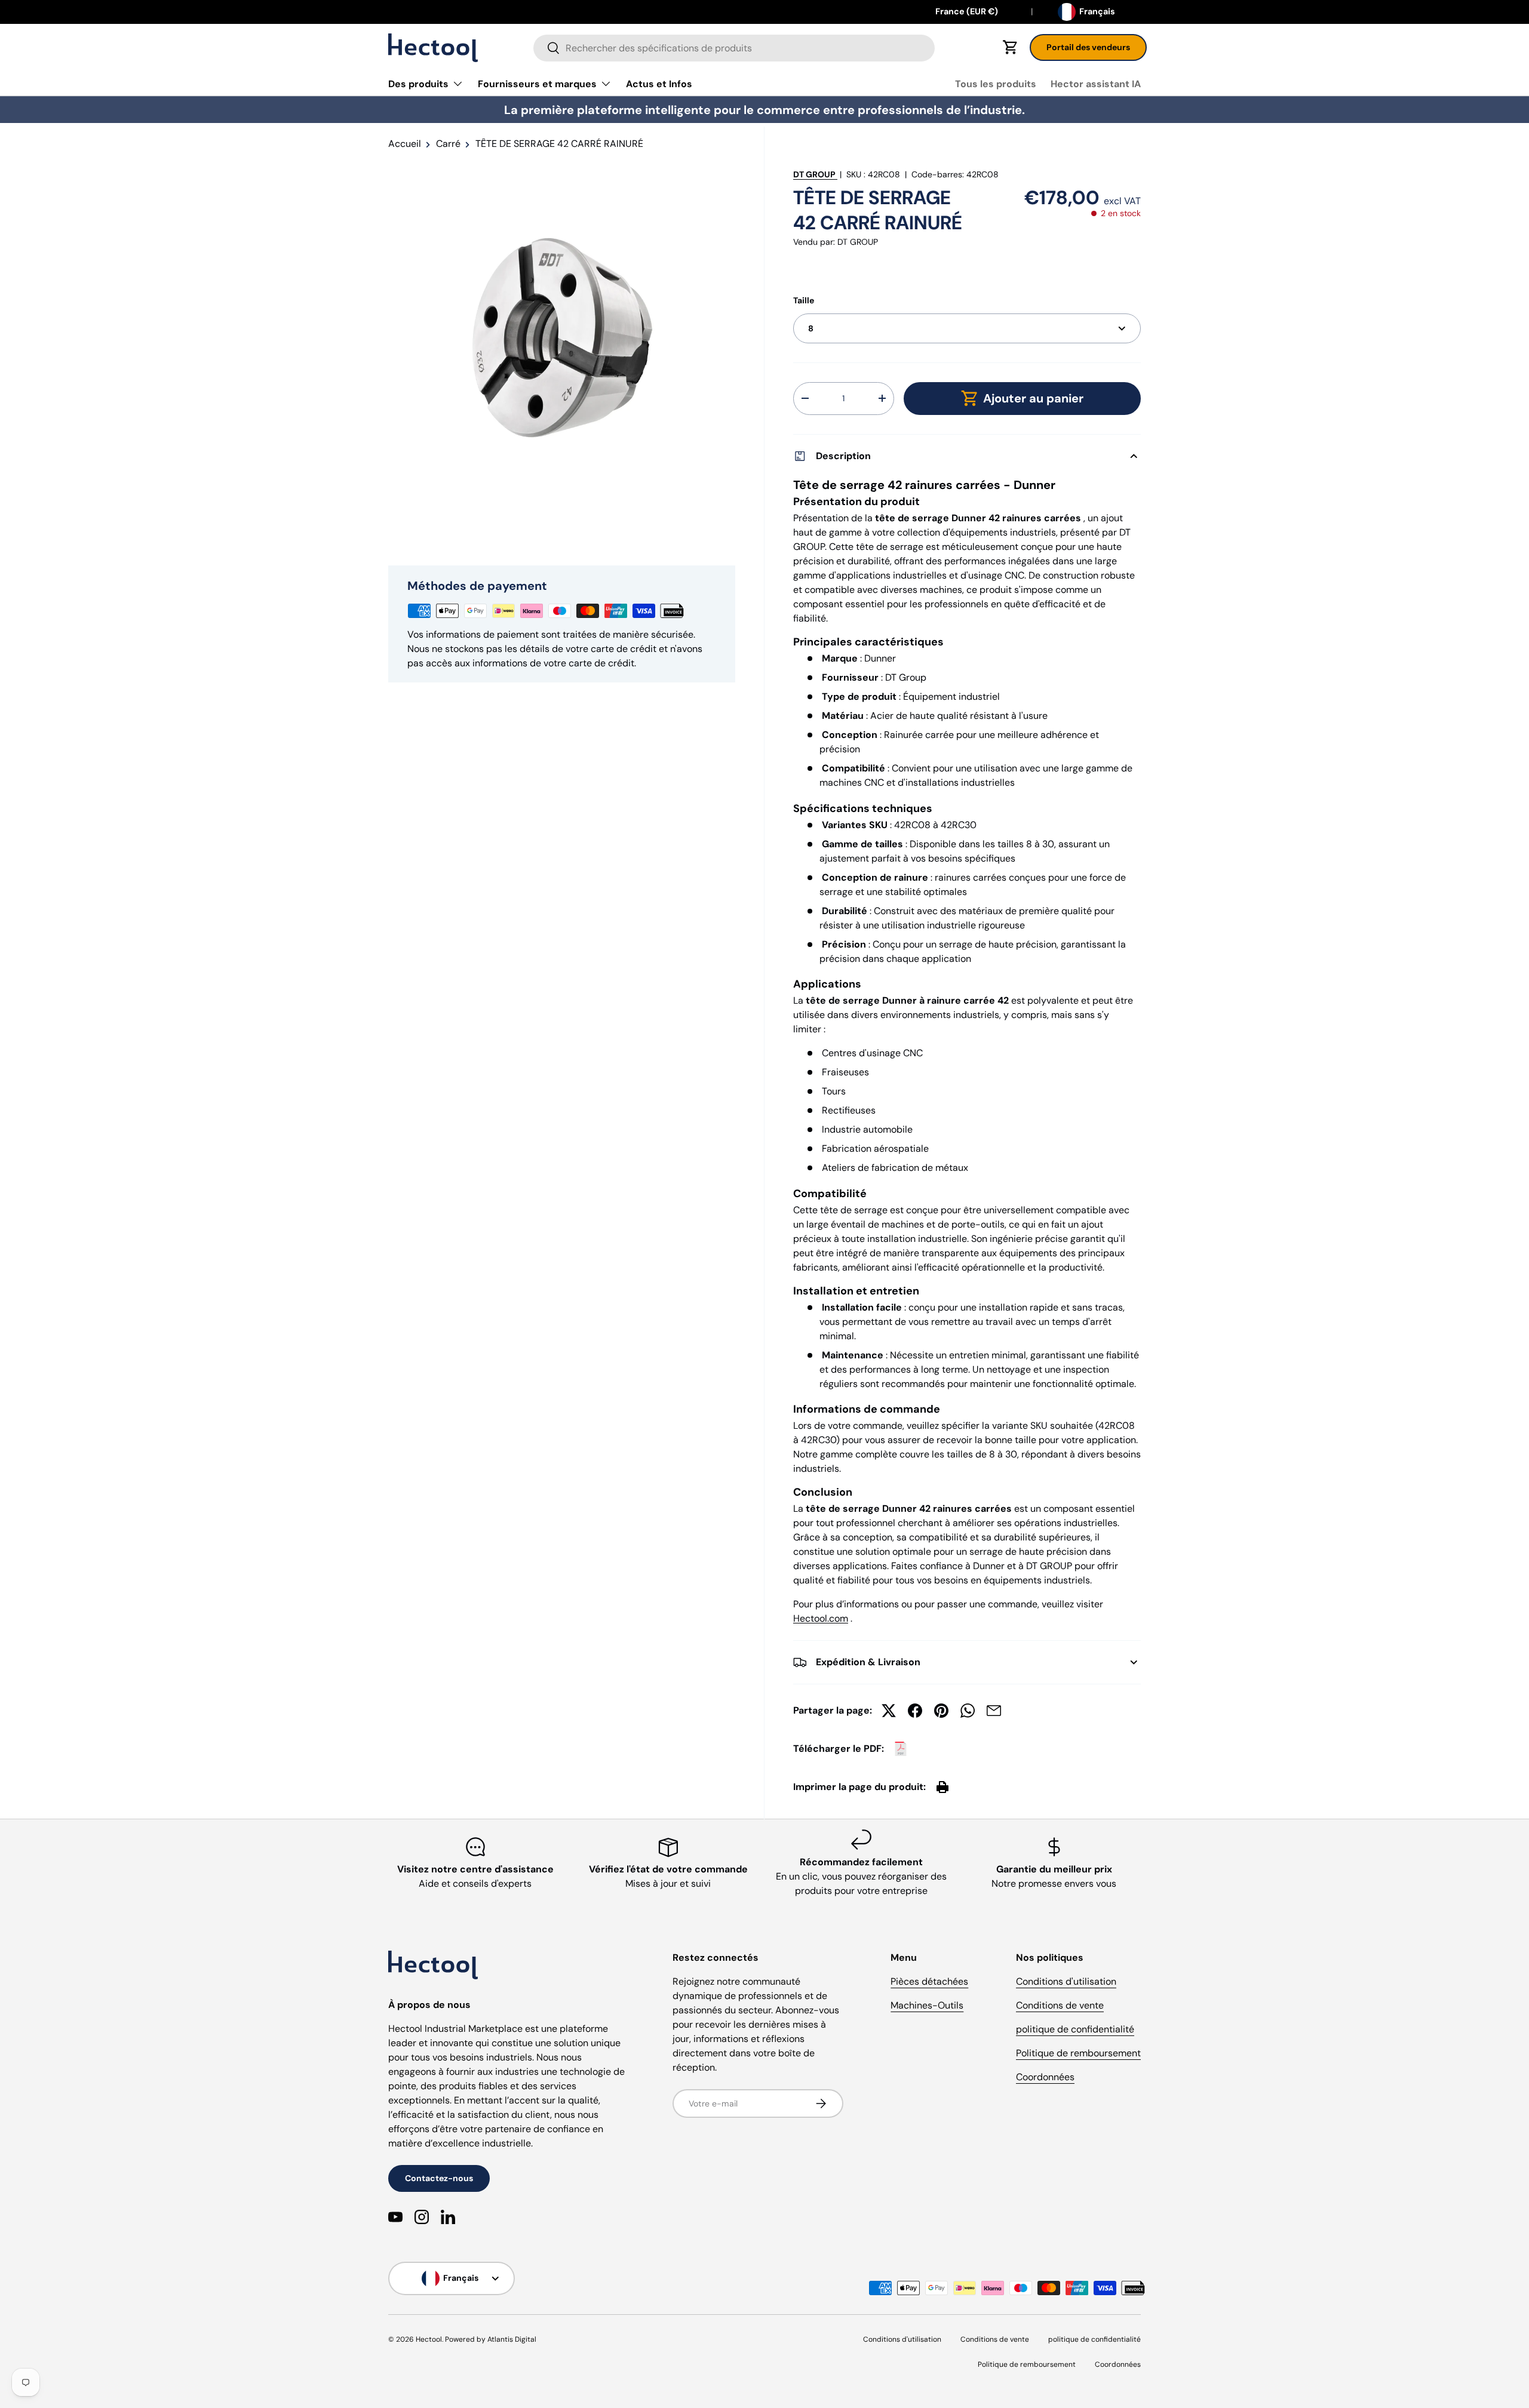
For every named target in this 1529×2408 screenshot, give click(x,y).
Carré (448, 144)
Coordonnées (1045, 2077)
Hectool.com (821, 1618)
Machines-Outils (927, 2005)
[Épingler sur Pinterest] (941, 1711)
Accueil (405, 144)
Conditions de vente (1060, 2005)
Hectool (429, 2339)
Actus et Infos (659, 84)
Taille (804, 300)
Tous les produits (996, 84)
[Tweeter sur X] (889, 1711)
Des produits (418, 84)
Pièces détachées (929, 1981)
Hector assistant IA (1096, 84)
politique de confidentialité (1075, 2029)
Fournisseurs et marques (537, 84)
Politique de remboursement (1078, 2053)
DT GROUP (814, 174)
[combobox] (734, 48)
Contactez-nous (439, 2178)
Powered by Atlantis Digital (491, 2339)
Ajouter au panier (1033, 398)
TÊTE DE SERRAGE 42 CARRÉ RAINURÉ (559, 144)
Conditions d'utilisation (1066, 1981)
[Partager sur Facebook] (915, 1711)
